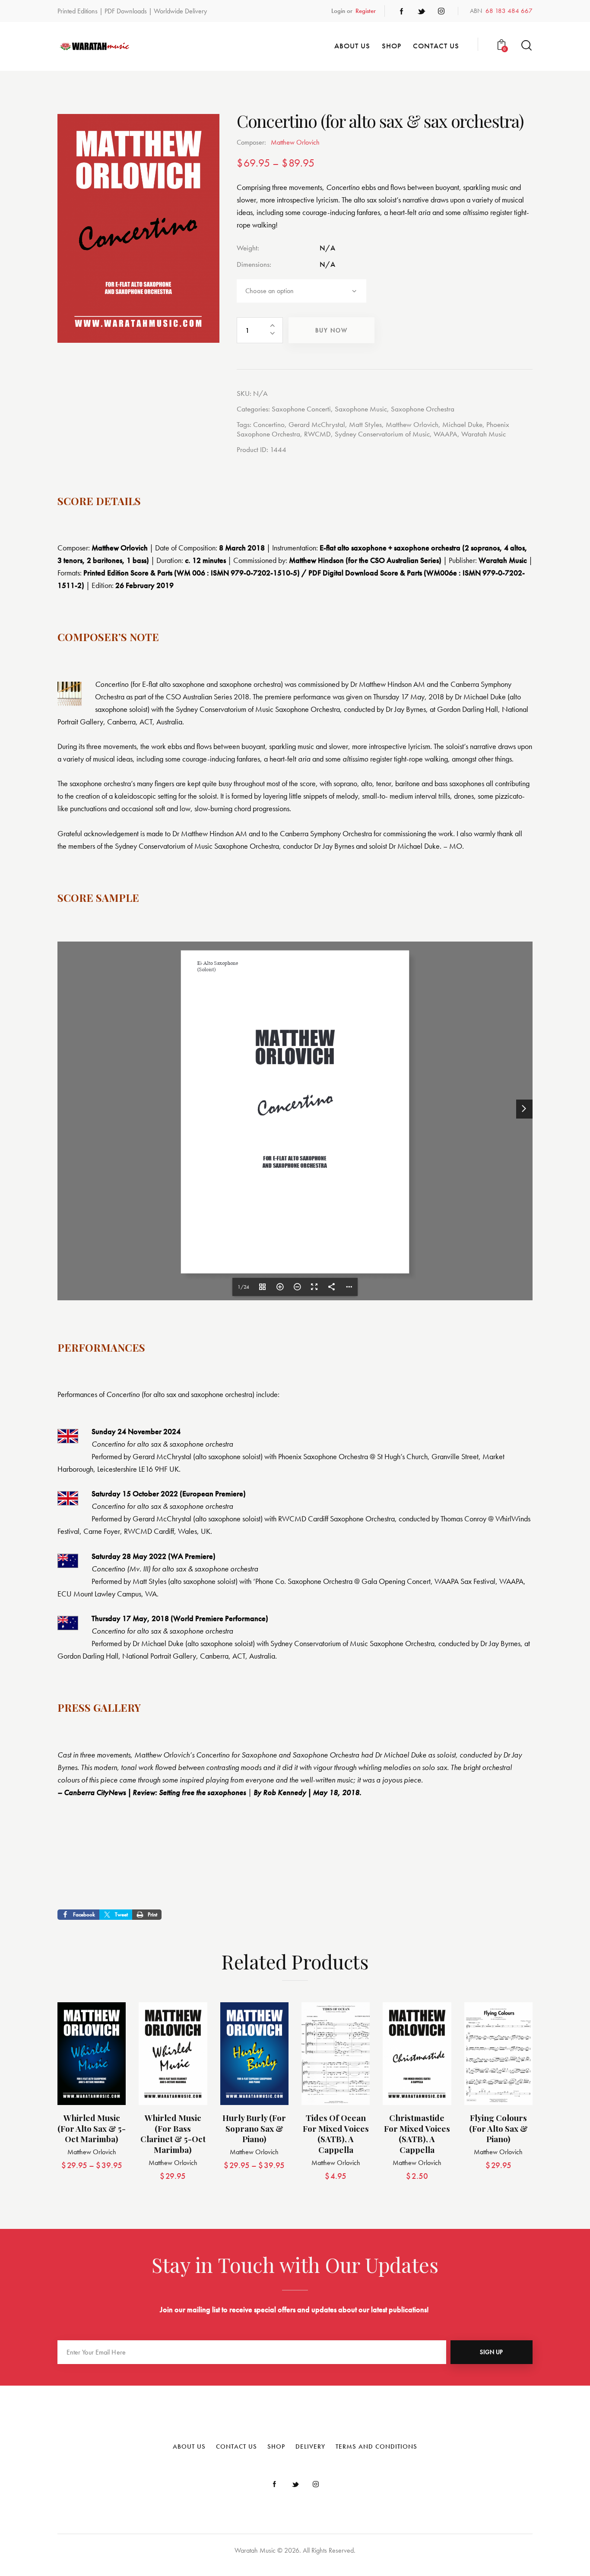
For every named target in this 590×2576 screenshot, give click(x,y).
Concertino (269, 424)
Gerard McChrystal (317, 424)
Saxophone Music (361, 409)
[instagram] (441, 11)
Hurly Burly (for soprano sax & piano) (254, 2128)
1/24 (243, 1287)
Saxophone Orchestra (423, 409)
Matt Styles (365, 424)
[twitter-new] (422, 11)
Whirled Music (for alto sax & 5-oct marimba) (92, 2128)
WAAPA (446, 434)
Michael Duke (462, 424)
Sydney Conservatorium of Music (382, 434)
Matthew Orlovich (412, 424)
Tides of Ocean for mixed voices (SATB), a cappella (336, 2134)
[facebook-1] (402, 11)
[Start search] (527, 46)
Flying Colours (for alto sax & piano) (498, 2128)
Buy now (331, 330)
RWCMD (317, 434)
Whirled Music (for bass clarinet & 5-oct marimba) (173, 2134)
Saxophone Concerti (301, 409)
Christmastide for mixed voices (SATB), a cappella (417, 2134)
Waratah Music (484, 434)
